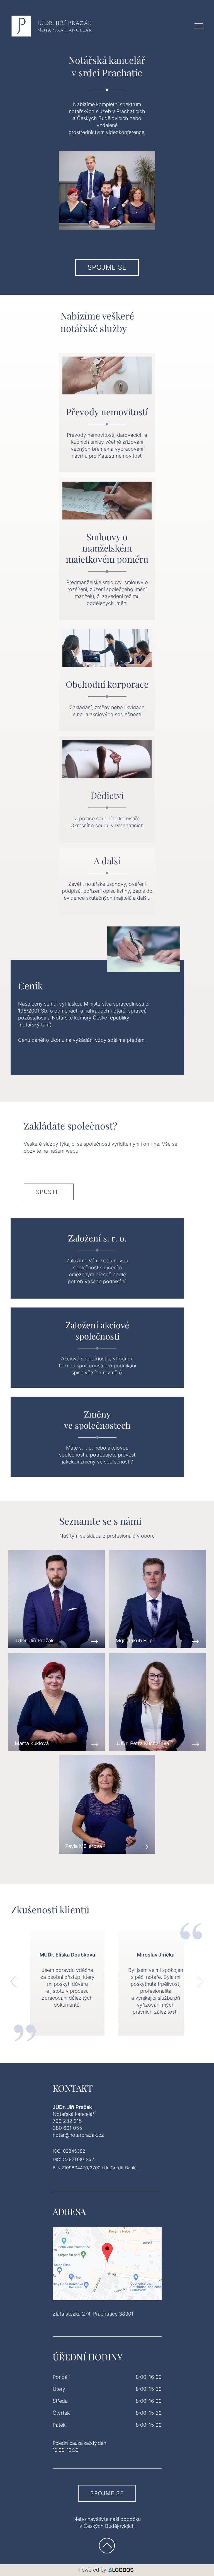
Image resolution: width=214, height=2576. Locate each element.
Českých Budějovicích (109, 2526)
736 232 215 (67, 2121)
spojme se (107, 267)
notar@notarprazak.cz (78, 2135)
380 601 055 (67, 2128)
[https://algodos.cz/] (107, 2570)
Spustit (49, 1192)
